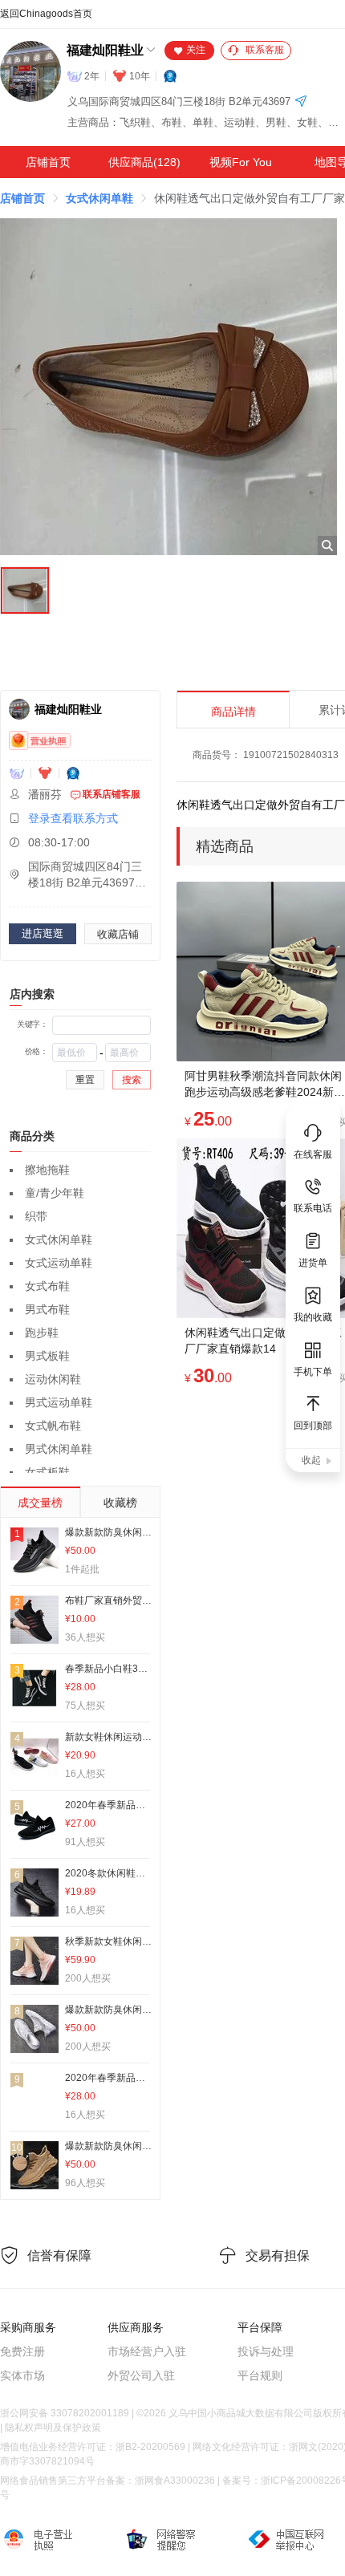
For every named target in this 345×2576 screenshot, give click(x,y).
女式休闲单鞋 (99, 198)
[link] (22, 198)
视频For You (241, 162)
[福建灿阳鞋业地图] (301, 102)
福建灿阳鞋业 (105, 50)
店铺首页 (48, 162)
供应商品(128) (144, 162)
